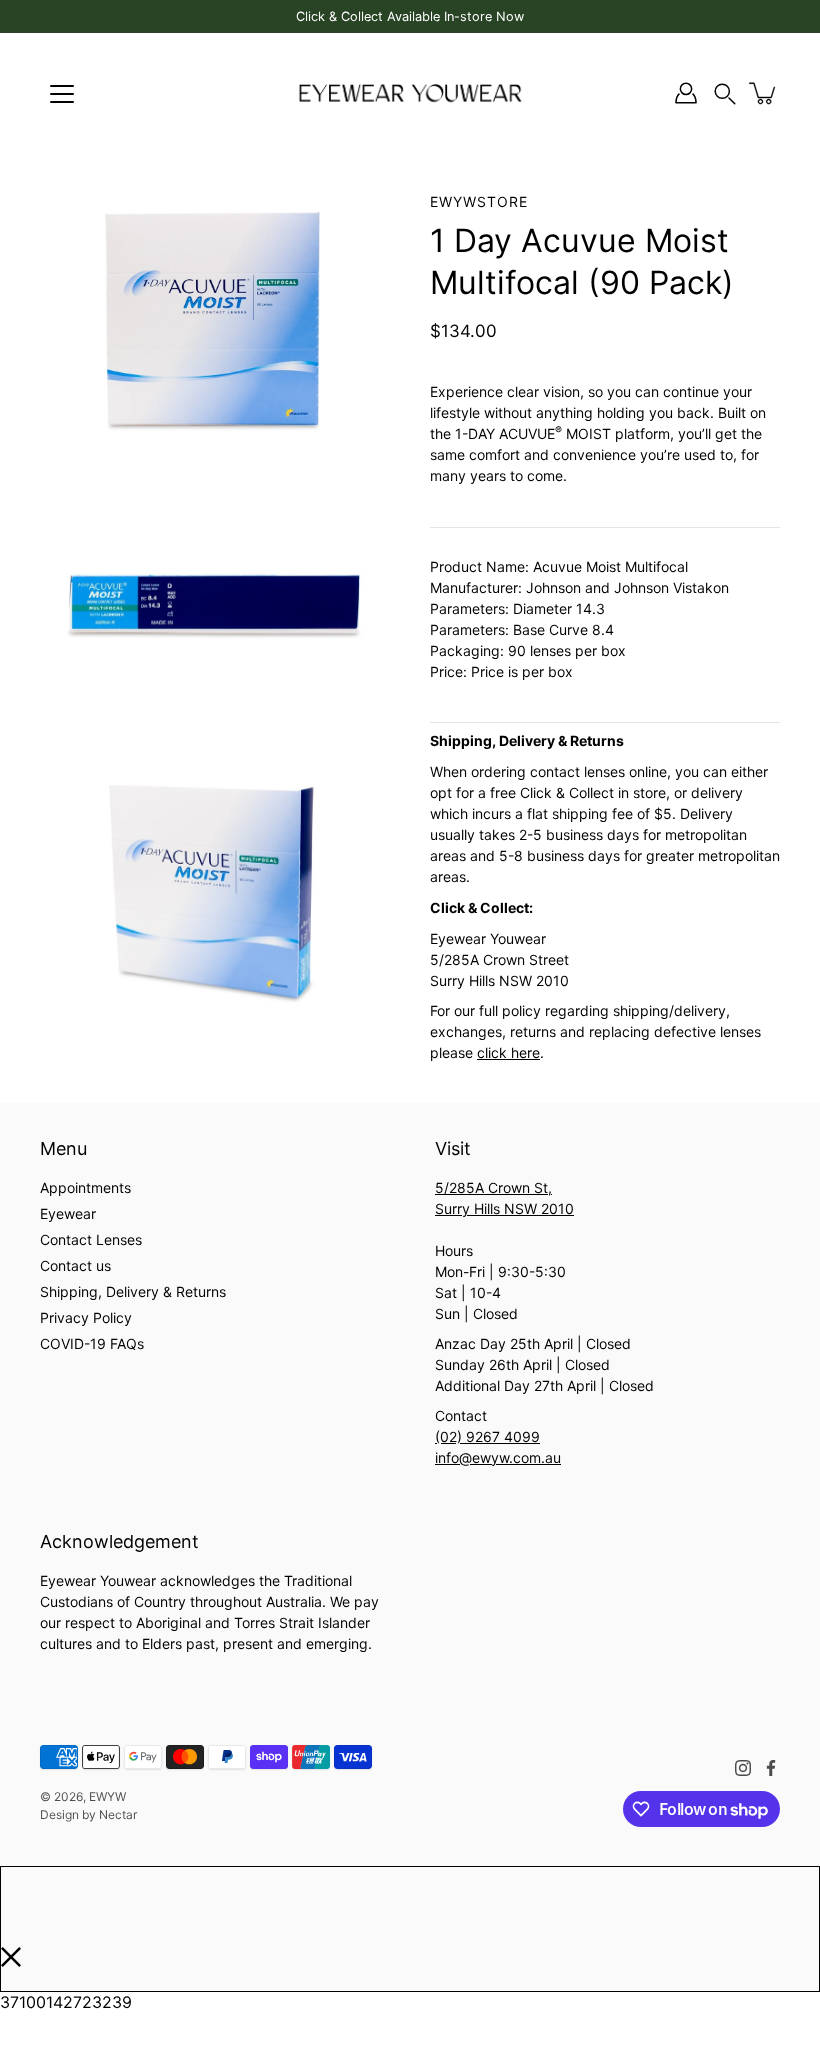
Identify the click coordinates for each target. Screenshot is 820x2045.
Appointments (85, 1187)
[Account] (686, 93)
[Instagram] (743, 1768)
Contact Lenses (91, 1239)
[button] (725, 93)
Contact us (75, 1265)
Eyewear (68, 1213)
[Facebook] (771, 1768)
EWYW (107, 1796)
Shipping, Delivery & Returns (133, 1291)
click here (508, 1052)
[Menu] (62, 94)
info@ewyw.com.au (498, 1457)
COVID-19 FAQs (92, 1343)
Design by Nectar (88, 1814)
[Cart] (764, 93)
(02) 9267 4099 (487, 1436)
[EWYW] (410, 93)
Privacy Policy (86, 1317)
